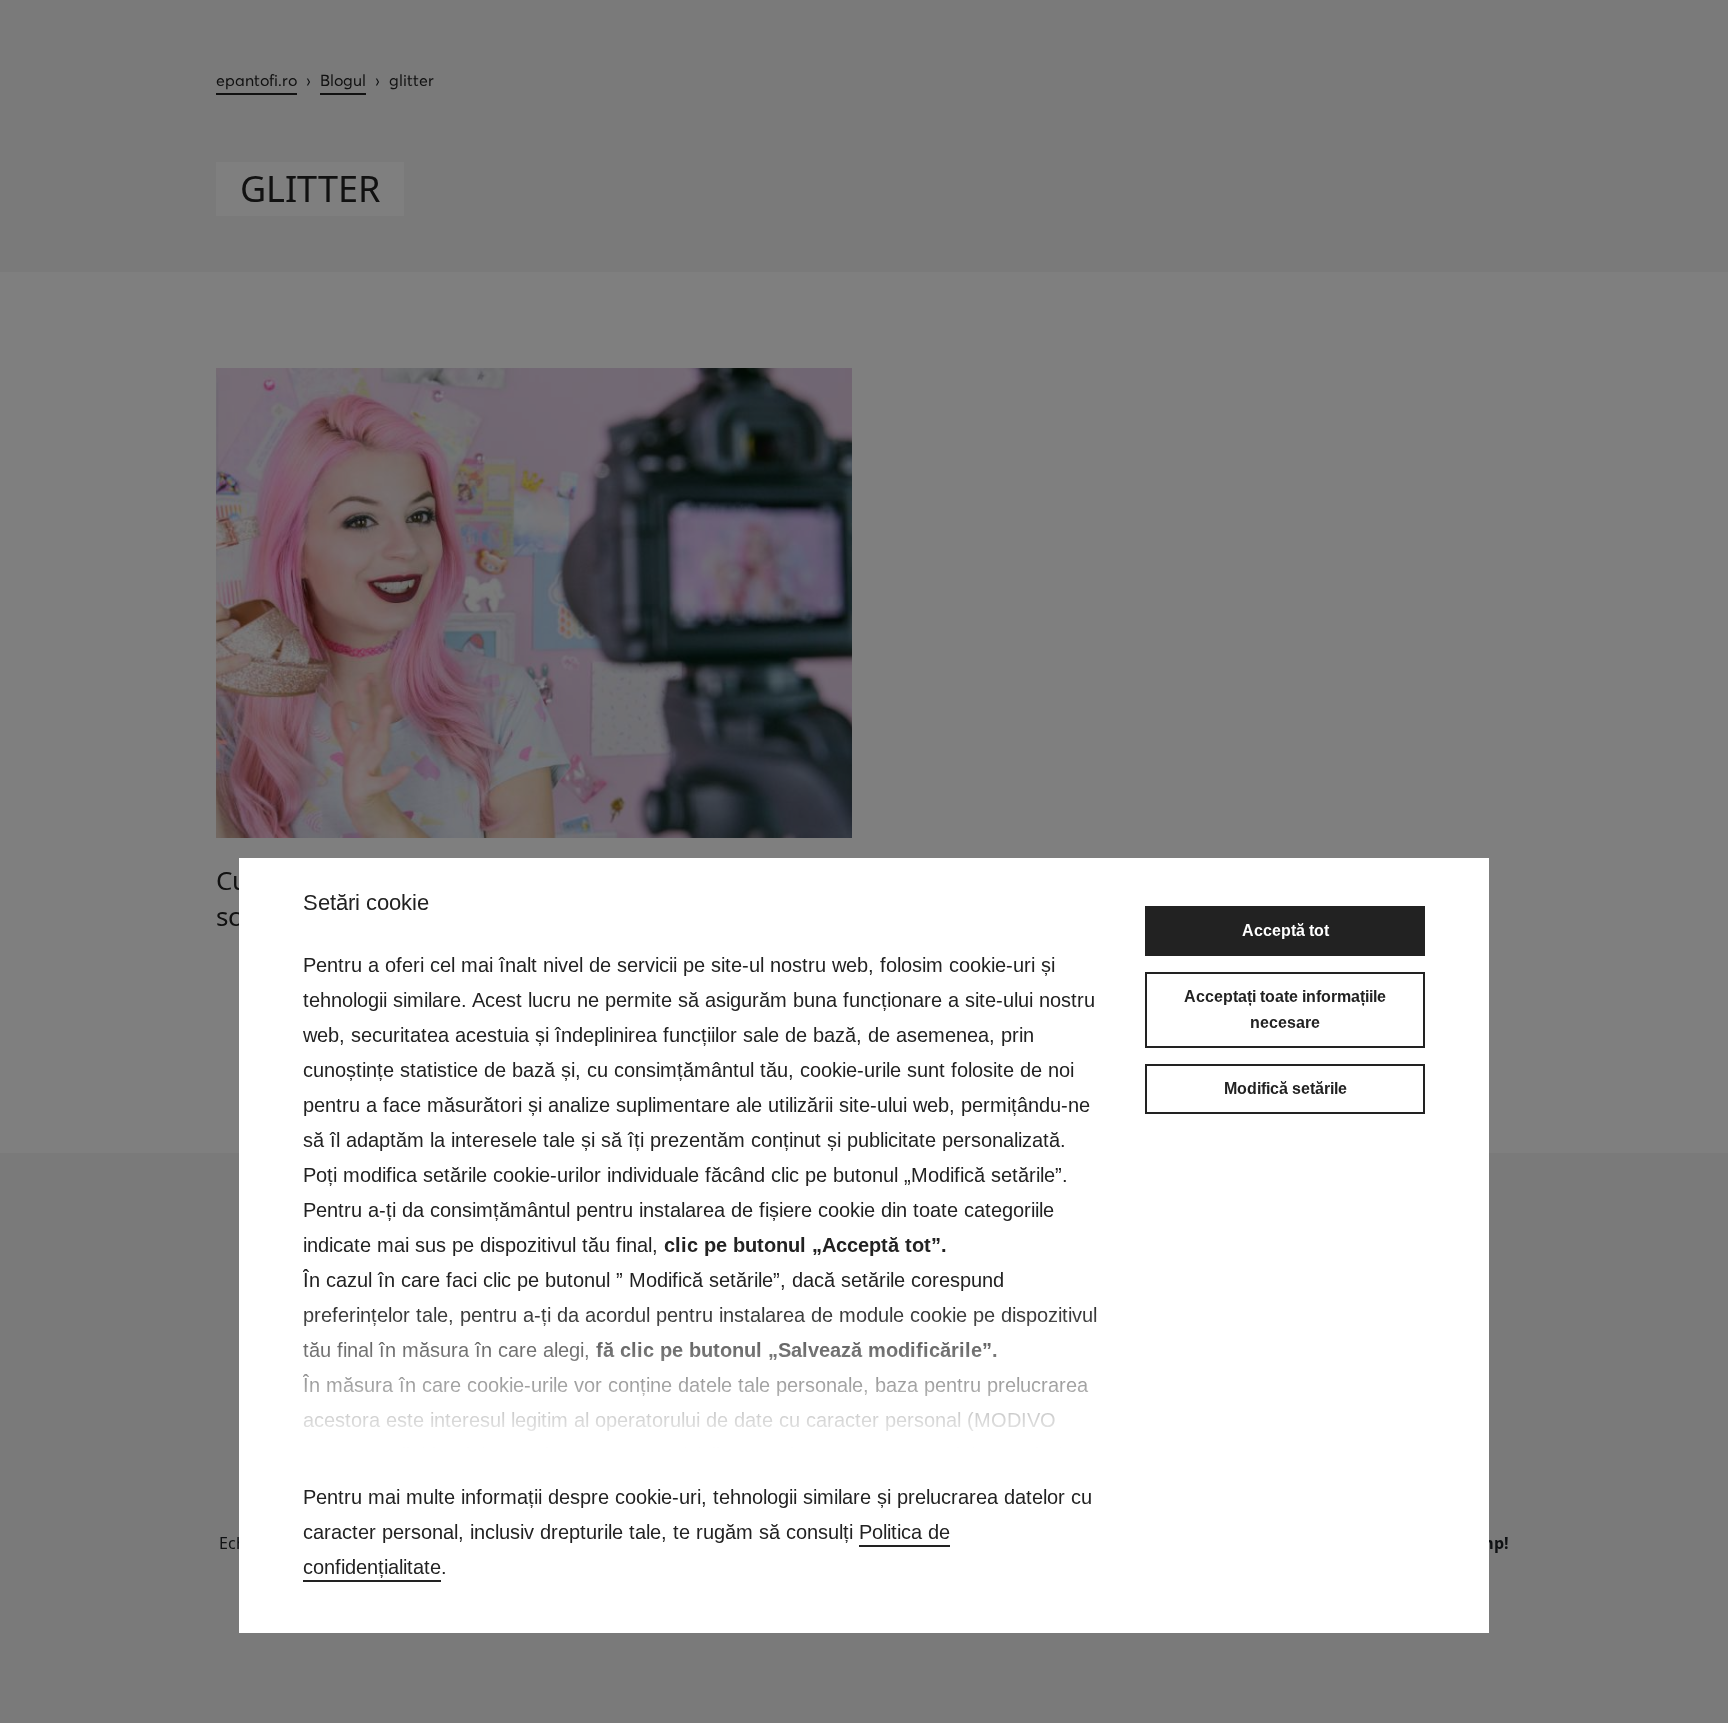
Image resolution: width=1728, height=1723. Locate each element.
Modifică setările (1285, 1088)
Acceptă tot (1285, 930)
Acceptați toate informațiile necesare (1285, 1009)
